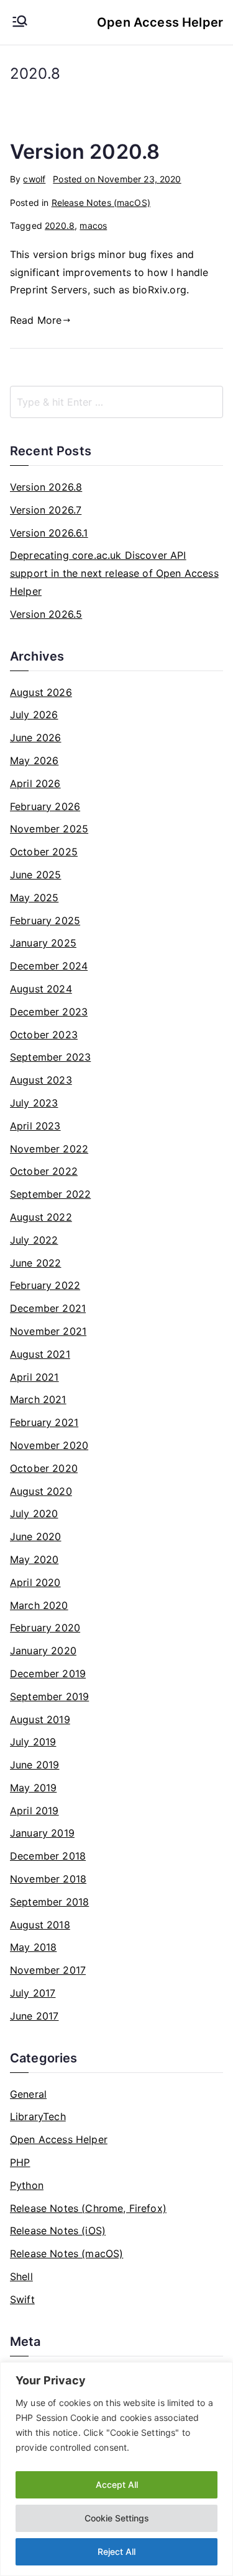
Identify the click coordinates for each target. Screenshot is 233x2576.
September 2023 (50, 1057)
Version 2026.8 (46, 487)
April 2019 (34, 1811)
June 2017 (34, 2016)
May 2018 (33, 1947)
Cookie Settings (117, 2518)
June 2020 (35, 1536)
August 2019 (40, 1719)
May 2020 (34, 1559)
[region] (116, 2469)
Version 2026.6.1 (49, 533)
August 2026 (41, 692)
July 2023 (34, 1103)
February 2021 (44, 1422)
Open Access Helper (160, 22)
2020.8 (60, 225)
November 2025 (49, 829)
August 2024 (41, 989)
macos (93, 225)
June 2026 (35, 738)
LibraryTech (38, 2116)
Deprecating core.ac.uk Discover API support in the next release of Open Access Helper (114, 573)
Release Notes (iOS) (58, 2231)
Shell (21, 2276)
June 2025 (35, 875)
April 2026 (35, 783)
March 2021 (38, 1399)
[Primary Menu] (20, 22)
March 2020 (39, 1605)
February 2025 (45, 920)
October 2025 (44, 852)
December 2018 (48, 1856)
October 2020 (44, 1468)
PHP (20, 2162)
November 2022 (49, 1149)
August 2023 (41, 1080)
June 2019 (34, 1765)
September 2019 (49, 1696)
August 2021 (40, 1354)
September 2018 (49, 1902)
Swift (22, 2299)
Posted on (117, 179)
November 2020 (49, 1445)
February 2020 (45, 1628)
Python (27, 2185)
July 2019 (33, 1742)
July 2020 (34, 1513)
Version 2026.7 (46, 510)
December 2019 (48, 1674)
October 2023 (44, 1035)
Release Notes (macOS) (101, 203)
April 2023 (35, 1126)
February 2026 (45, 806)
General (28, 2094)
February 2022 (45, 1285)
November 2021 (48, 1331)
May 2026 (34, 760)
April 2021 (34, 1377)
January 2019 (42, 1833)
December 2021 (48, 1308)
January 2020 (43, 1651)
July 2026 (34, 715)
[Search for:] (116, 402)
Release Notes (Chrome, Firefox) (88, 2208)
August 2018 (40, 1925)
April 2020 (35, 1582)
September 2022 (50, 1194)
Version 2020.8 (85, 152)
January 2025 (43, 943)
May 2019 (33, 1788)
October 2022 (44, 1171)
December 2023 (49, 1012)
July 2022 (34, 1240)
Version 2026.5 (46, 614)
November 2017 (48, 1970)
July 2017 (33, 1993)
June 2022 (35, 1263)
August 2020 (41, 1491)
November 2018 (48, 1879)
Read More (36, 320)
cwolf (34, 179)
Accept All (117, 2485)
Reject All (116, 2551)
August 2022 (41, 1217)
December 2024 (49, 966)
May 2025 (34, 898)
